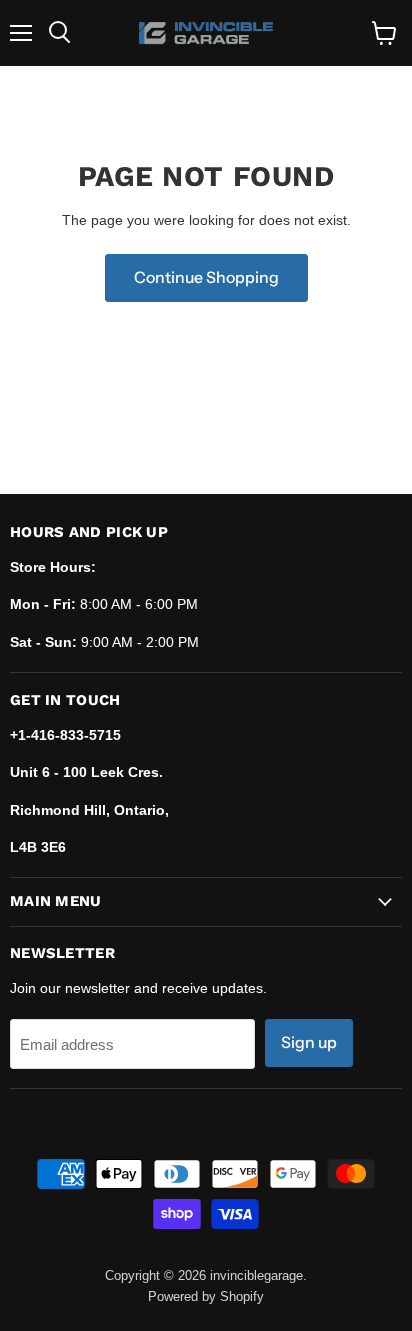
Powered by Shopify (206, 1296)
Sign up (309, 1042)
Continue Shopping (206, 277)
